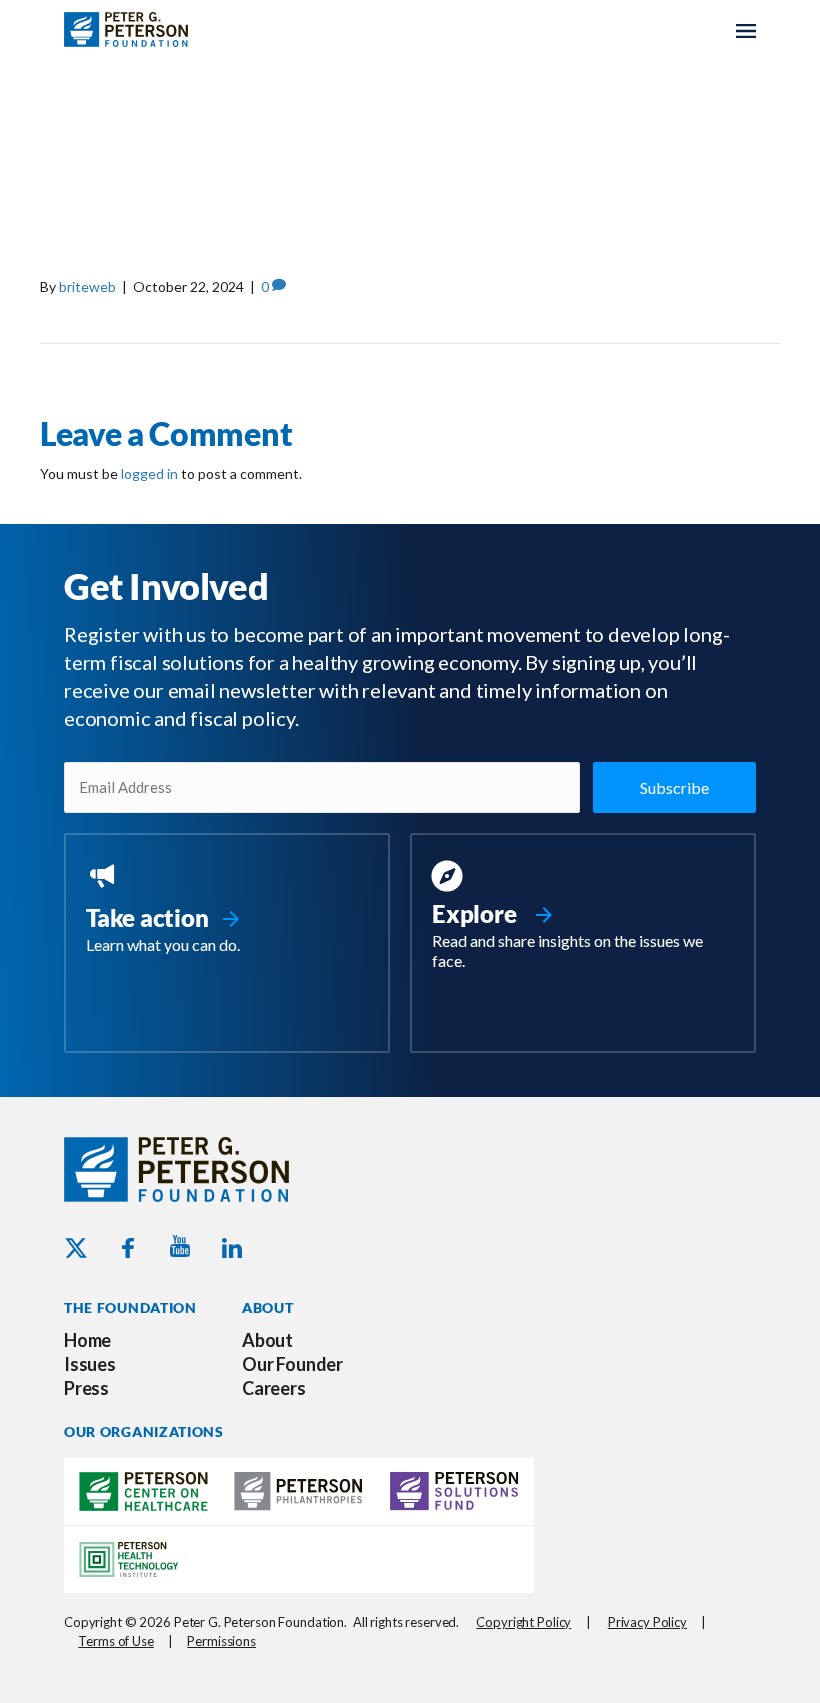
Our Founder (292, 1364)
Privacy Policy (647, 1622)
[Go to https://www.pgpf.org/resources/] (583, 917)
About (267, 1340)
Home (87, 1340)
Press (86, 1388)
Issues (90, 1364)
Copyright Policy (523, 1622)
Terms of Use (115, 1641)
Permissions (221, 1641)
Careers (274, 1388)
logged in (149, 473)
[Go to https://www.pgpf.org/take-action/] (227, 909)
